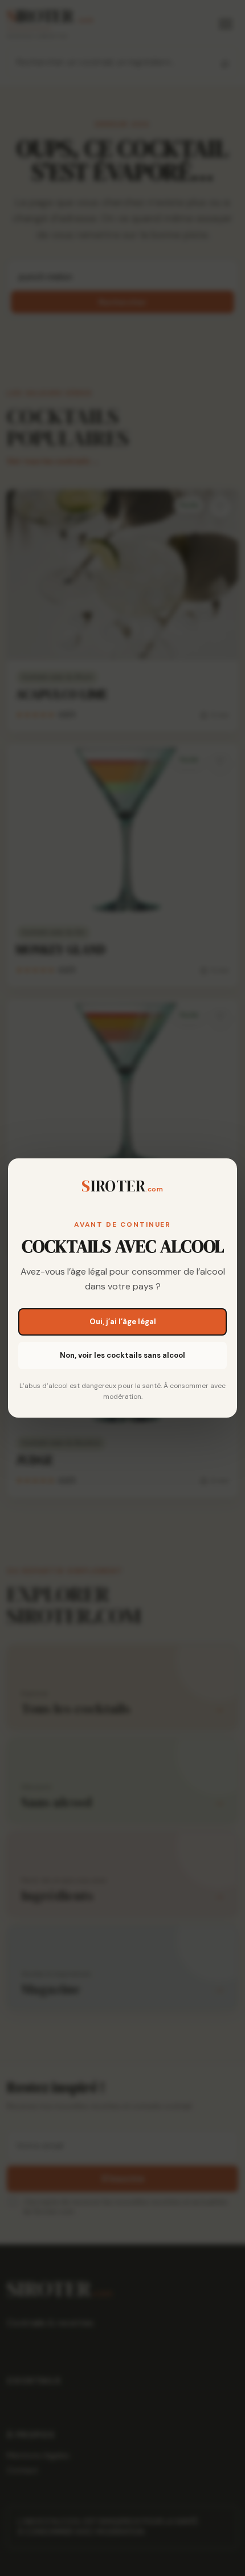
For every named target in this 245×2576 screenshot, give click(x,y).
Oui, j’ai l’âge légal (123, 1322)
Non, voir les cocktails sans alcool (122, 1355)
